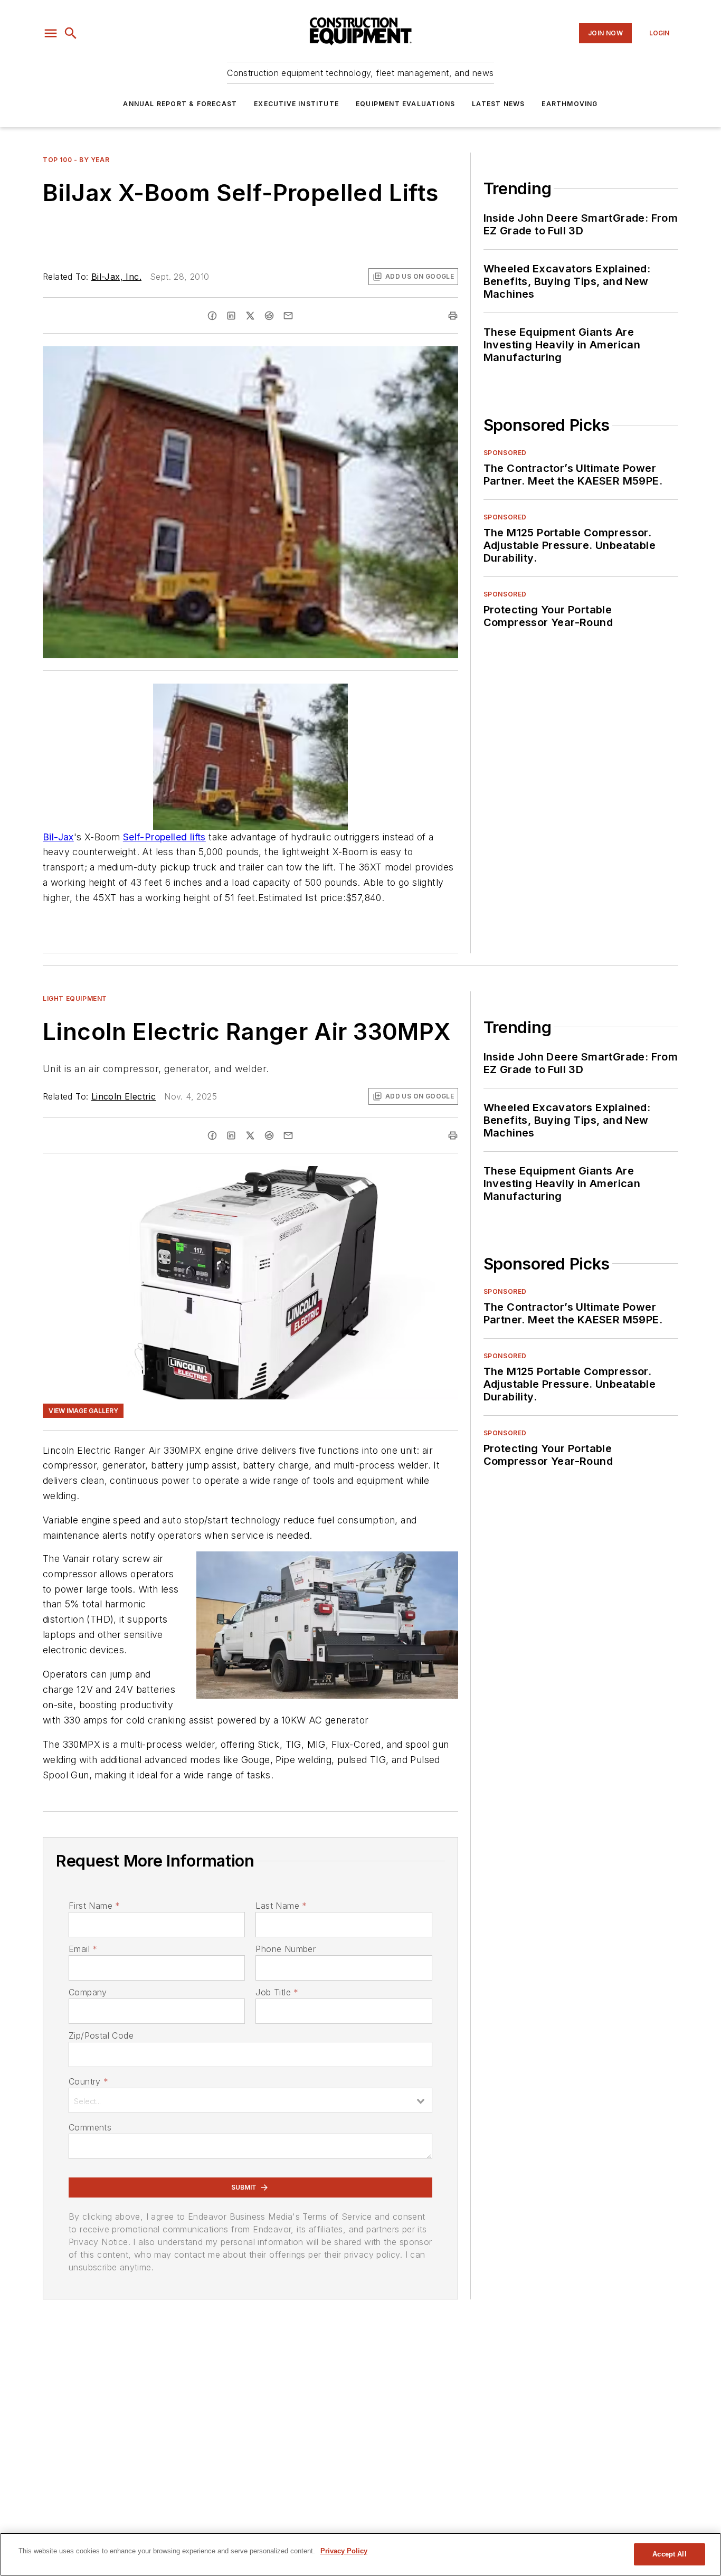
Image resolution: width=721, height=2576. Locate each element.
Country (88, 2081)
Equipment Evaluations (405, 104)
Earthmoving (570, 104)
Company (88, 1992)
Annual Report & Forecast (180, 104)
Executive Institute (296, 104)
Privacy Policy (344, 2551)
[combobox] (250, 2100)
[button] (51, 33)
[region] (360, 2554)
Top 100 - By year (76, 160)
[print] (453, 316)
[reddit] (269, 316)
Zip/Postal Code (101, 2035)
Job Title (277, 1992)
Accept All (669, 2554)
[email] (288, 316)
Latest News (498, 104)
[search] (71, 33)
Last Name (281, 1906)
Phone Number (286, 1949)
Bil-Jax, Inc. (116, 277)
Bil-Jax (58, 837)
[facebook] (212, 316)
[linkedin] (231, 316)
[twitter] (250, 316)
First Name (94, 1906)
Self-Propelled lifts (164, 837)
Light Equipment (75, 998)
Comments (90, 2127)
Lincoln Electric (124, 1096)
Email (83, 1949)
